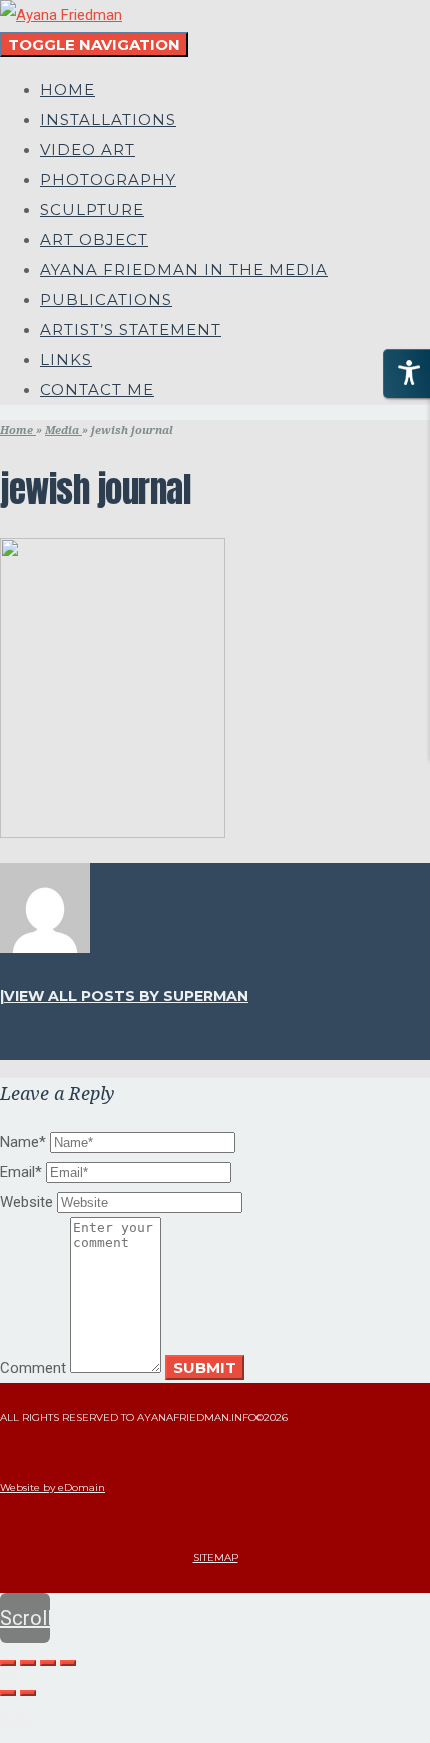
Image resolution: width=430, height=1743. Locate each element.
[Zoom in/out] (68, 1663)
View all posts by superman (126, 996)
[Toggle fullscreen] (48, 1663)
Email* (21, 1172)
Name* (23, 1142)
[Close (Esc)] (8, 1663)
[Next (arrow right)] (28, 1693)
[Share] (28, 1663)
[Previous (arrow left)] (8, 1693)
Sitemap (215, 1557)
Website (26, 1202)
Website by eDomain (52, 1487)
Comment (33, 1368)
